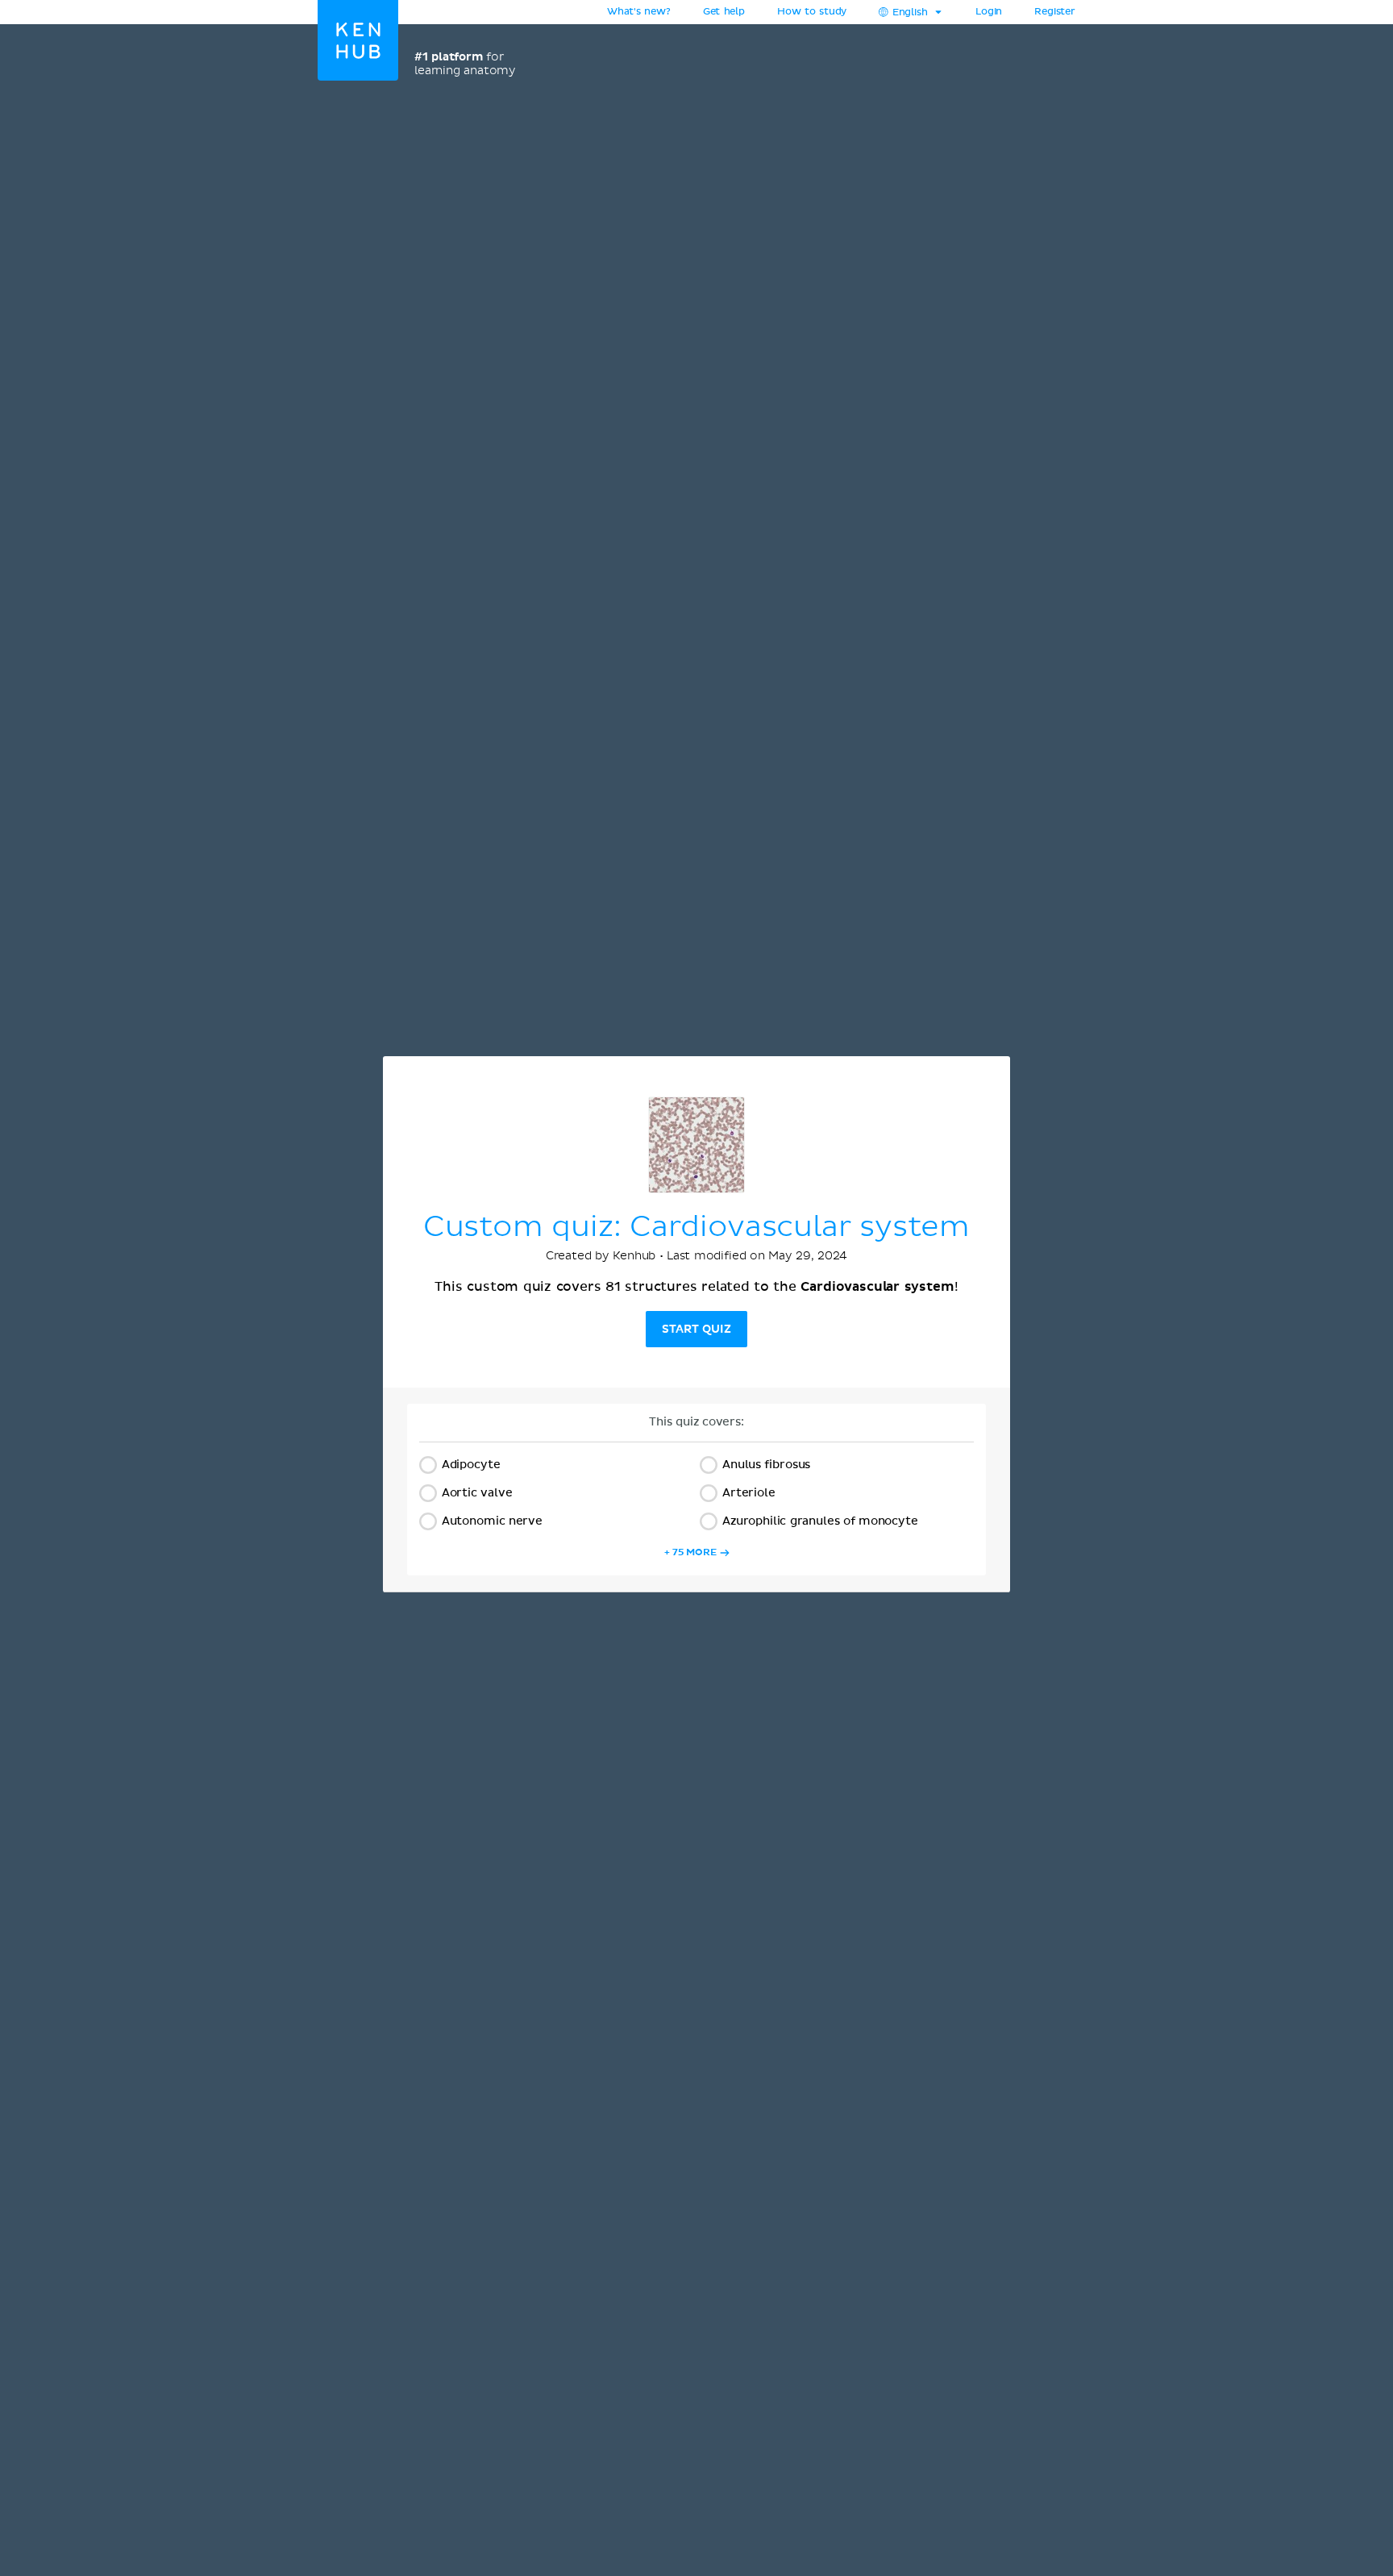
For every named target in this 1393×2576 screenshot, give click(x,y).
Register (1055, 12)
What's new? (639, 12)
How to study (812, 12)
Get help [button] (724, 12)
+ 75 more (690, 1552)
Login (989, 12)
